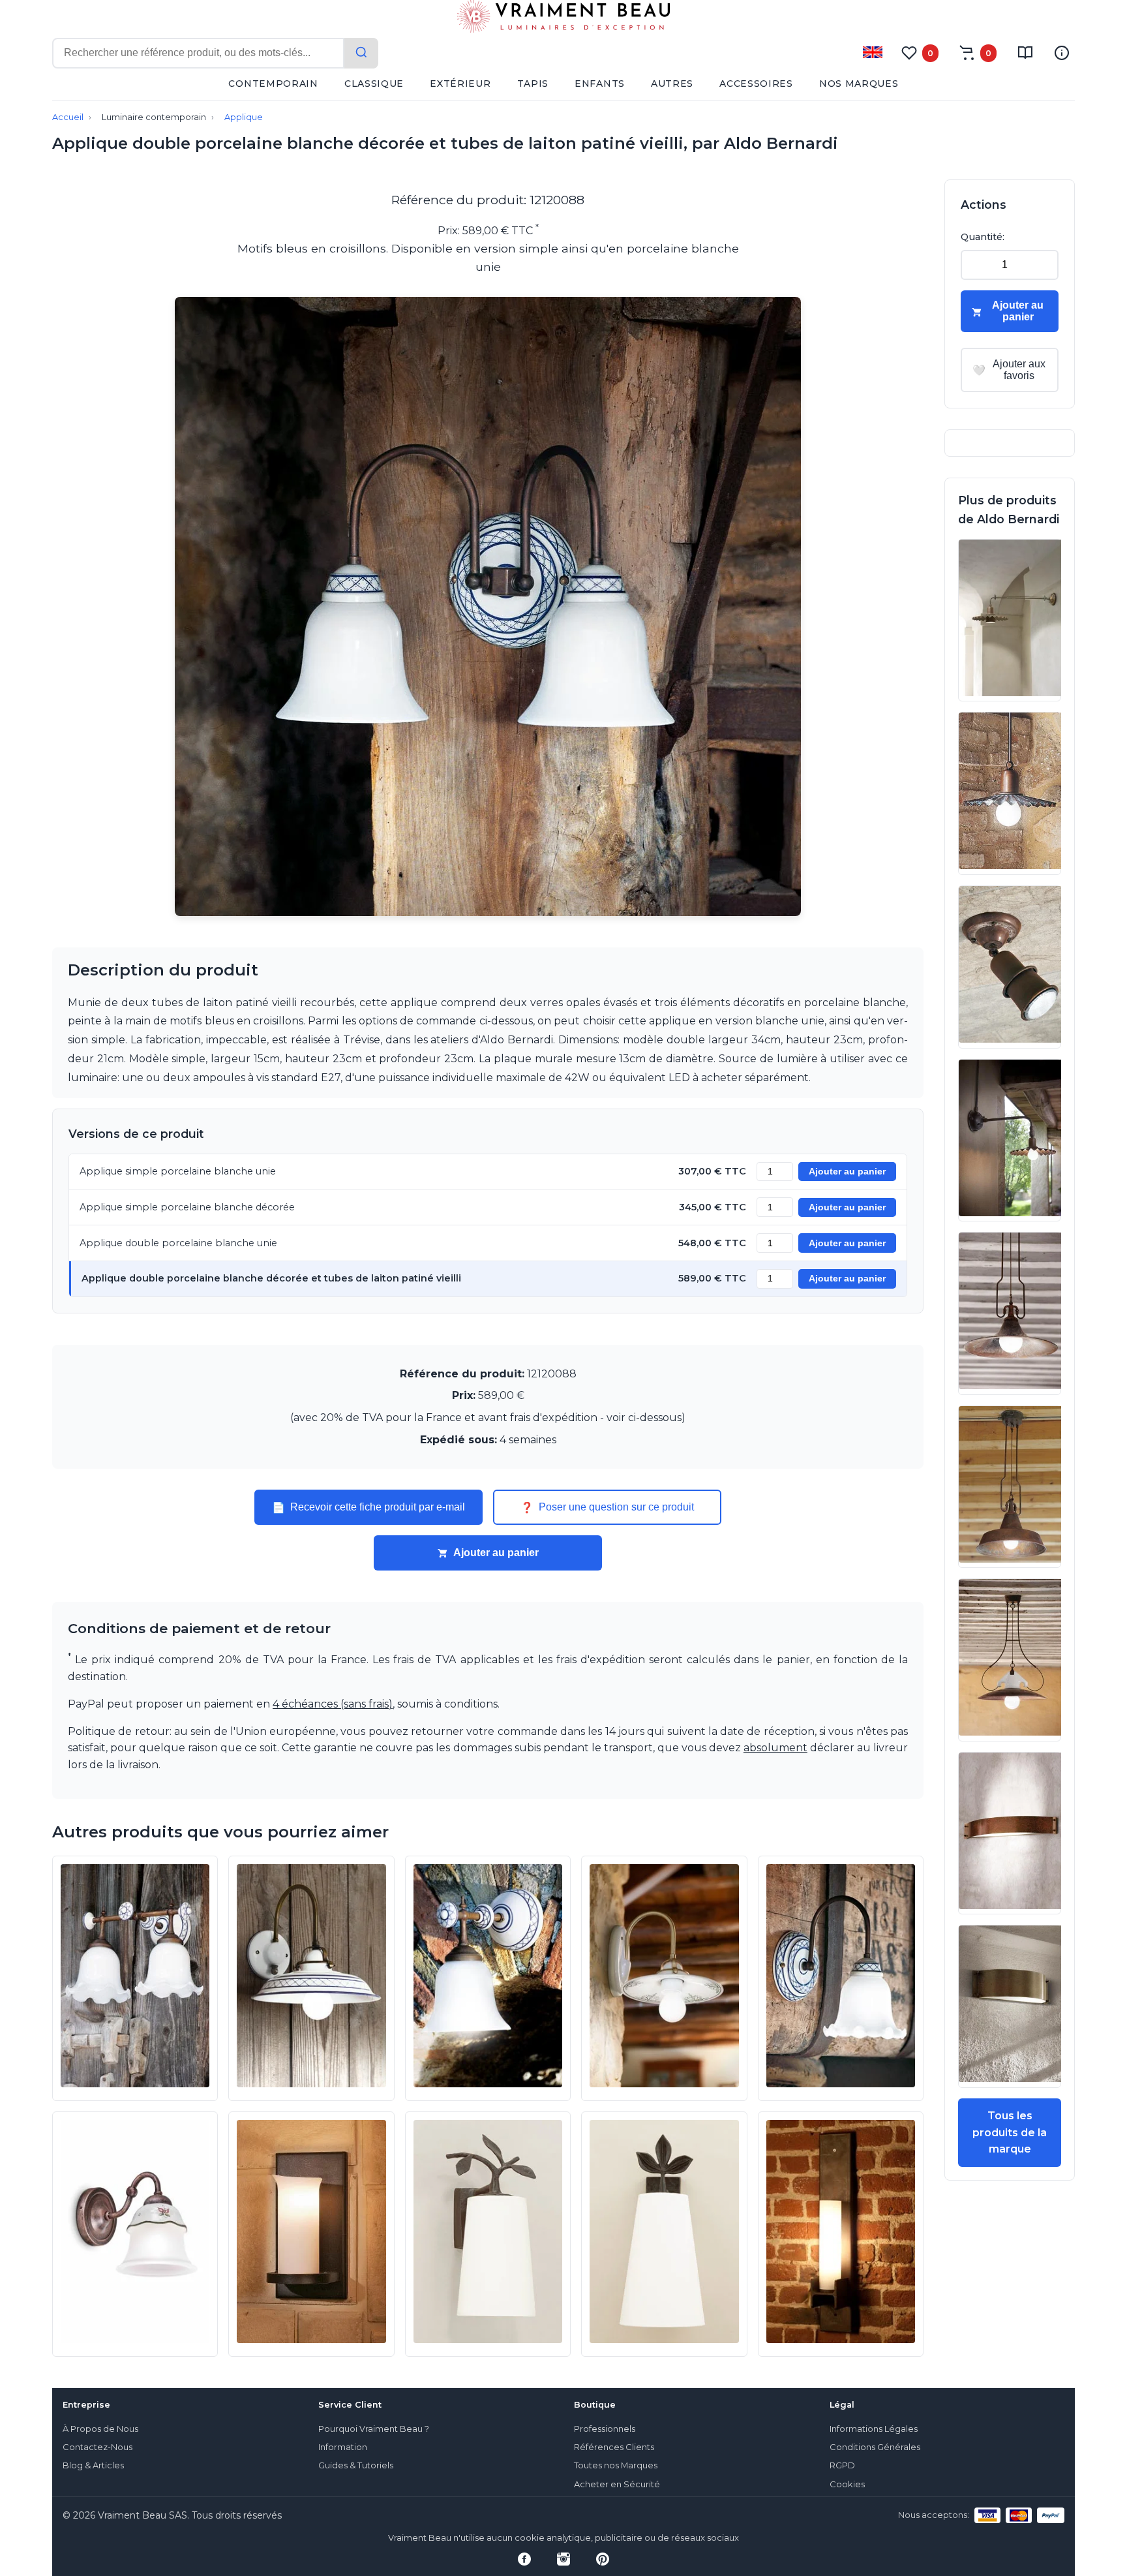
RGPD (842, 2465)
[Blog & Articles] (1025, 53)
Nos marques (859, 84)
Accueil (68, 117)
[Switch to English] (873, 52)
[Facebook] (524, 2559)
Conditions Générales (875, 2447)
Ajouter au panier (847, 1172)
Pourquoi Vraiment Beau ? (374, 2429)
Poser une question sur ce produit (607, 1507)
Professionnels (605, 2429)
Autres (672, 84)
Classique (374, 84)
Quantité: (983, 237)
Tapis (533, 84)
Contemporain (273, 84)
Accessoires (756, 84)
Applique (244, 117)
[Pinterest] (603, 2559)
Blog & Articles (93, 2465)
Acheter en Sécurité (617, 2484)
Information (343, 2447)
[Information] (1062, 53)
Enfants (600, 84)
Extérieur (460, 84)
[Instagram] (563, 2559)
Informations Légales (874, 2429)
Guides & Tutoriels (356, 2465)
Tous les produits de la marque (1010, 2132)
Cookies (847, 2484)
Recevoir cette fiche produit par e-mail (368, 1507)
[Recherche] (361, 53)
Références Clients (614, 2447)
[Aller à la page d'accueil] (563, 19)
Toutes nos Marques (616, 2465)
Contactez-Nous (98, 2447)
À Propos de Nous (100, 2429)
